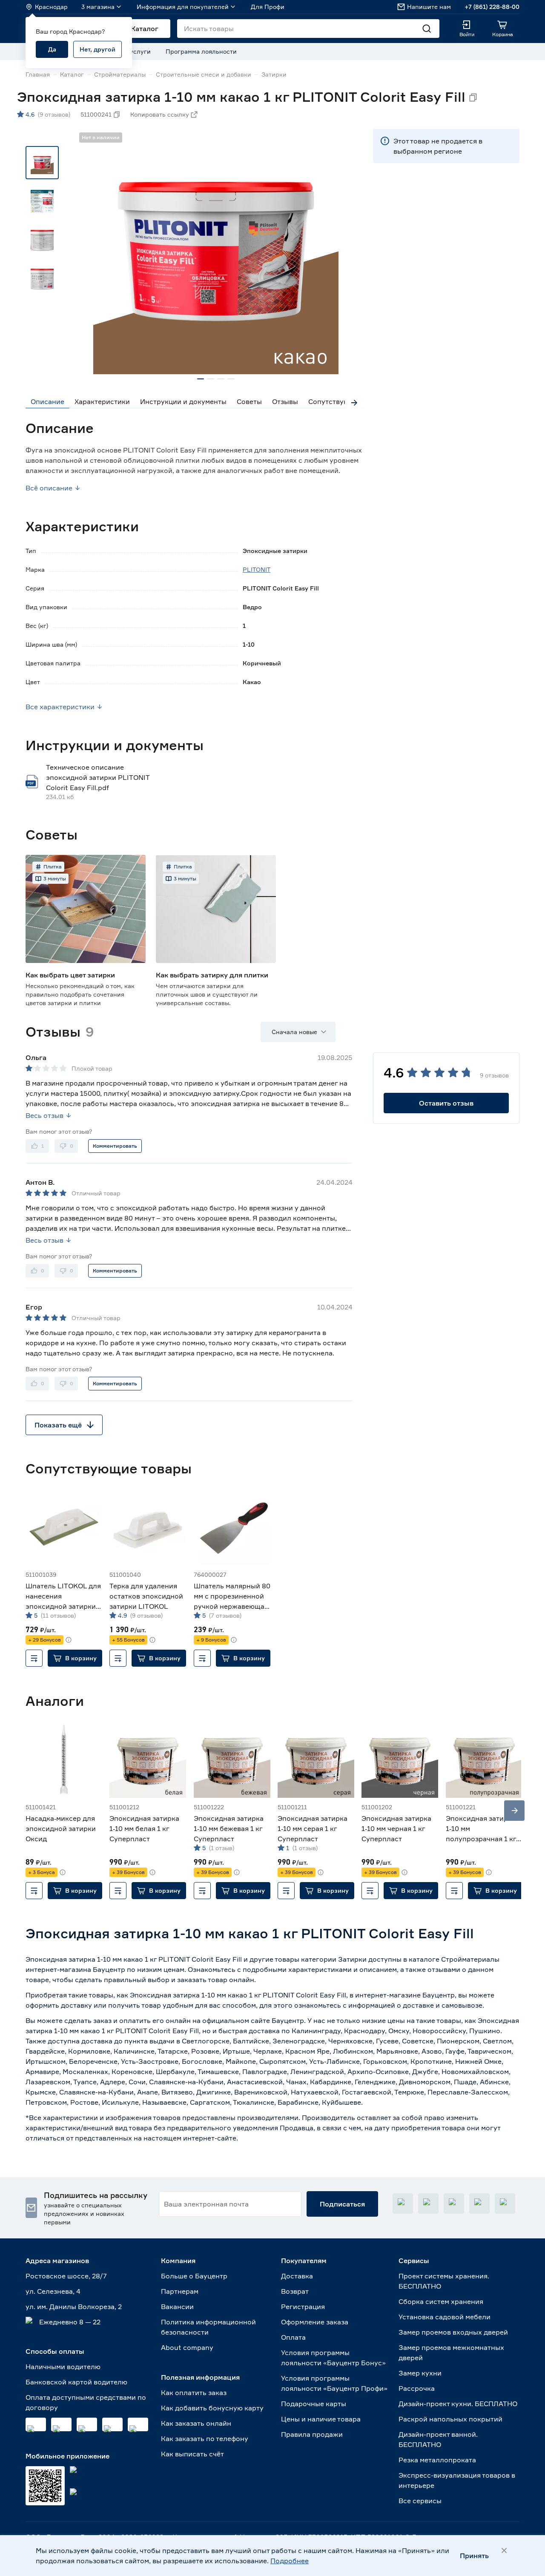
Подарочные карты (314, 2404)
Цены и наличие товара (321, 2419)
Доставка (297, 2276)
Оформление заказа (315, 2322)
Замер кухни (420, 2373)
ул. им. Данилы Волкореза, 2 (74, 2307)
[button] (75, 1658)
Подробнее (290, 2561)
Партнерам (180, 2291)
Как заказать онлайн (196, 2423)
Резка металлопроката (437, 2460)
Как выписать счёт (192, 2454)
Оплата (293, 2337)
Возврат (295, 2291)
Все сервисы (420, 2501)
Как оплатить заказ (194, 2393)
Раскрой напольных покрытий (450, 2419)
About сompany (187, 2347)
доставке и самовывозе (443, 2005)
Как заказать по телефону (205, 2438)
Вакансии (177, 2307)
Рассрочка (417, 2388)
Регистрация (303, 2307)
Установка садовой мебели (445, 2317)
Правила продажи (312, 2434)
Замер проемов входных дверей (453, 2332)
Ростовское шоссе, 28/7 (66, 2276)
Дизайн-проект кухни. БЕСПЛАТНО (458, 2404)
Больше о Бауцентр (194, 2276)
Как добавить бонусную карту (212, 2408)
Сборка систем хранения (441, 2301)
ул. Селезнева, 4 (53, 2291)
